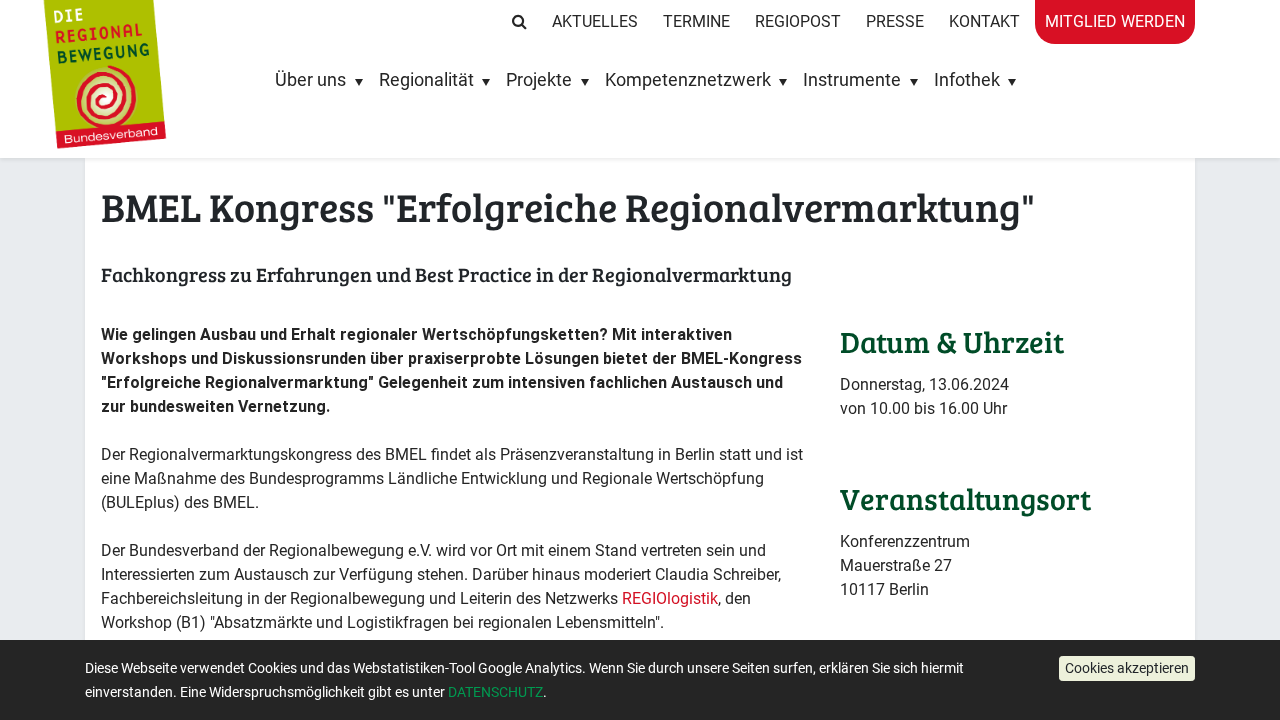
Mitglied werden (1115, 21)
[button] (1127, 668)
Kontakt (984, 21)
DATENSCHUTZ (495, 692)
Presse (895, 21)
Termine (696, 21)
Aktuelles (595, 21)
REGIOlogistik (670, 598)
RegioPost (798, 21)
